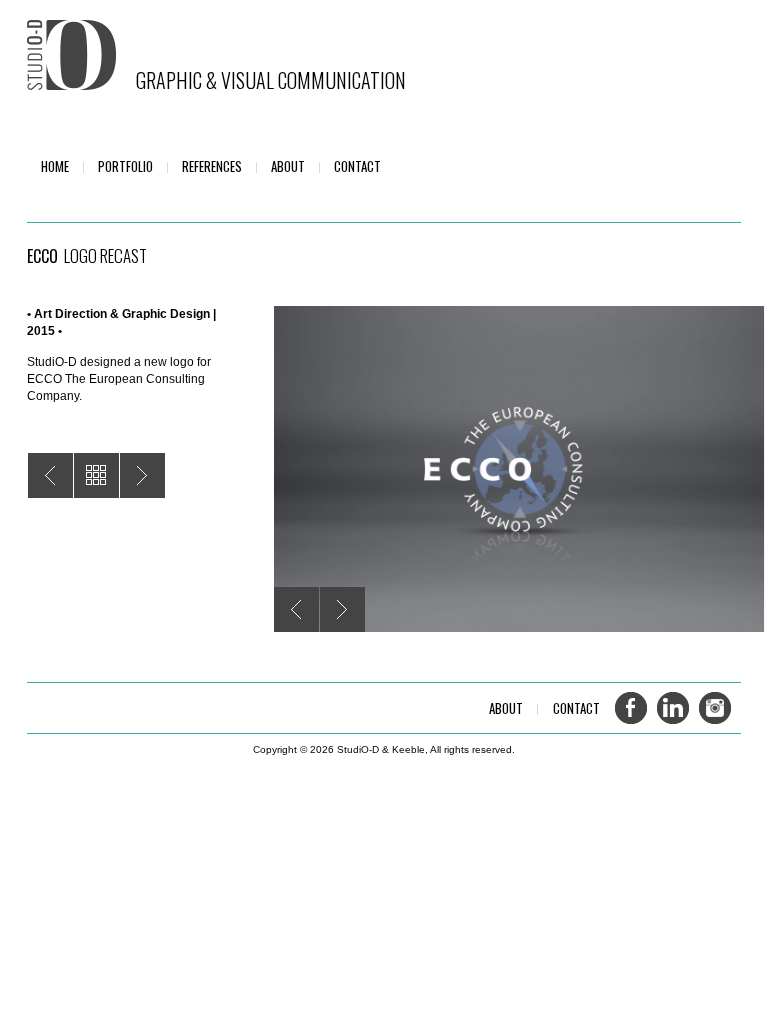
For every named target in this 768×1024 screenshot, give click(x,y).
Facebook (631, 708)
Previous (296, 609)
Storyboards (142, 475)
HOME (55, 166)
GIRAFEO (50, 475)
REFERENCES (212, 166)
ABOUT (288, 166)
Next (342, 609)
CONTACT (357, 166)
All (96, 475)
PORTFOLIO (125, 166)
